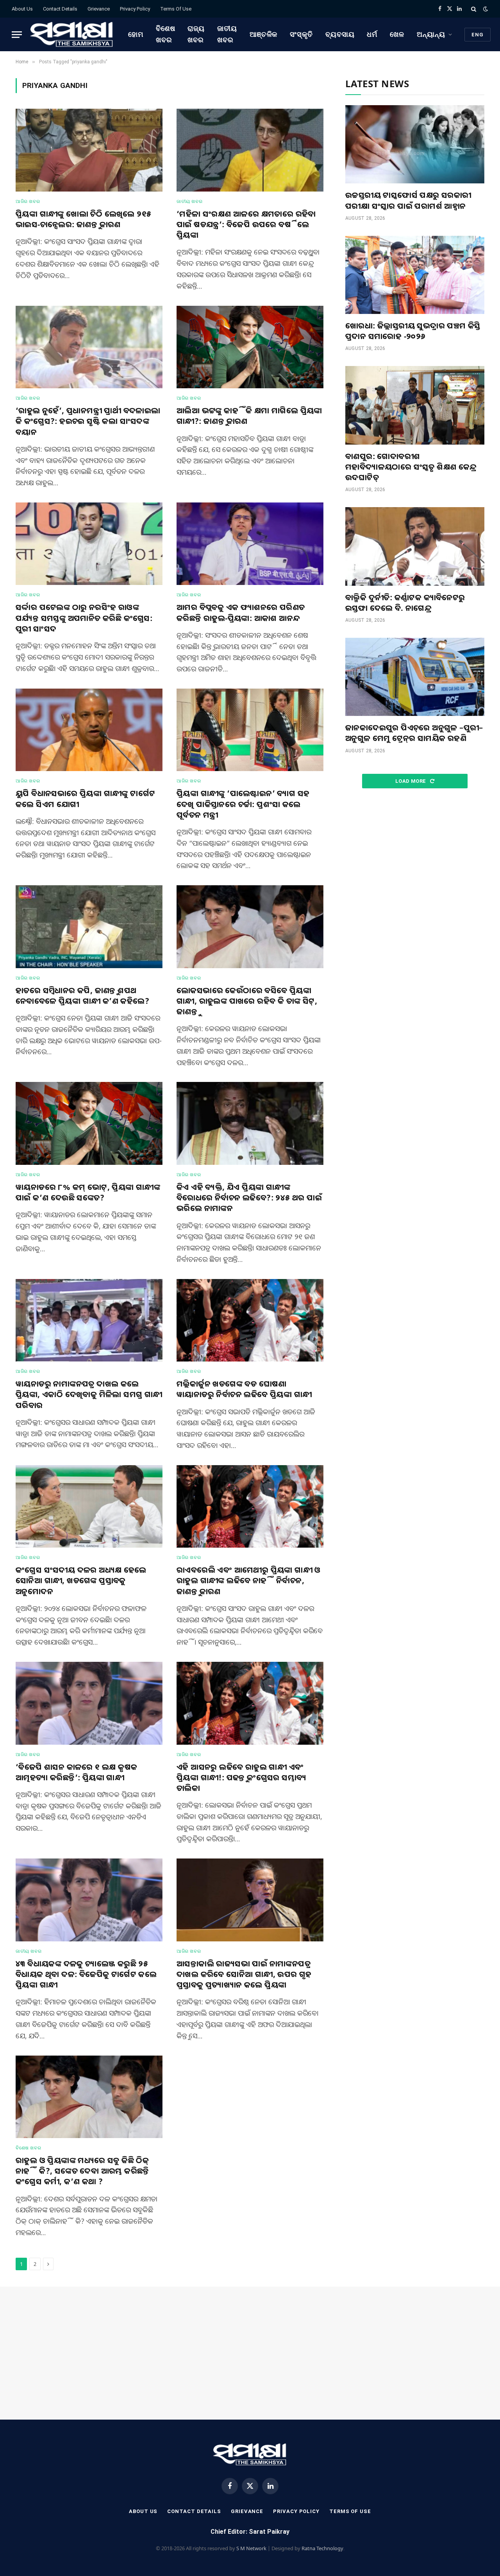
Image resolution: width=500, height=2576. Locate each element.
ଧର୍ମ (372, 34)
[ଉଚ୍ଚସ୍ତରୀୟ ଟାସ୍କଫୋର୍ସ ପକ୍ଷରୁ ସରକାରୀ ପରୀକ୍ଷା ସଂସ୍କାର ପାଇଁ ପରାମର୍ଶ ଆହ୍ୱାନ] (415, 144)
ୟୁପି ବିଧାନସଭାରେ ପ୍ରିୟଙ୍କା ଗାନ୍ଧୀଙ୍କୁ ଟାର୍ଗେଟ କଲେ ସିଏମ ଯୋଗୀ (85, 798)
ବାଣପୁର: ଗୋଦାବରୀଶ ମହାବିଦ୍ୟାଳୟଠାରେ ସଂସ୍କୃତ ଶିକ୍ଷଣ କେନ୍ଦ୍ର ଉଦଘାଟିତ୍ (411, 467)
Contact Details (60, 9)
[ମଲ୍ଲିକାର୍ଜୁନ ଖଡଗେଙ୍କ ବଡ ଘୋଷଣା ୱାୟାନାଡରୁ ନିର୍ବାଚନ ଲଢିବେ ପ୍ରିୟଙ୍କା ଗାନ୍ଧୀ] (250, 1320)
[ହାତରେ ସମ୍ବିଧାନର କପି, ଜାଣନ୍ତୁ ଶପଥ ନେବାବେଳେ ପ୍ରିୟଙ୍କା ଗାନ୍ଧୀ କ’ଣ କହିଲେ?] (89, 927)
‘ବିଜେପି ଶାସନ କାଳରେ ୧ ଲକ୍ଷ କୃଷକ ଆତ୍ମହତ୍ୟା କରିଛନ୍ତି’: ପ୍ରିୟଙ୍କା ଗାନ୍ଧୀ (76, 1772)
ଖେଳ (397, 34)
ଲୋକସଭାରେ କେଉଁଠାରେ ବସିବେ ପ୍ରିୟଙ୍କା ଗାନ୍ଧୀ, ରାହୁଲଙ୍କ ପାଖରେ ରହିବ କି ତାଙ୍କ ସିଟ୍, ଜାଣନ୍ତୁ (247, 1001)
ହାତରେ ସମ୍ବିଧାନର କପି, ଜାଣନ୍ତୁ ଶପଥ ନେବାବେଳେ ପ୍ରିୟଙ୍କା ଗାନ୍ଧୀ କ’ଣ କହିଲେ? (82, 996)
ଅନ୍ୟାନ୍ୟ (431, 34)
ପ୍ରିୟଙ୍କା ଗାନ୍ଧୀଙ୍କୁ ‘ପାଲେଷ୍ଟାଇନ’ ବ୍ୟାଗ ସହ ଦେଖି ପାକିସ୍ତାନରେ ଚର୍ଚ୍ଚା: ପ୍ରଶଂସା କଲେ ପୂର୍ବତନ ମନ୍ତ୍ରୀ (243, 804)
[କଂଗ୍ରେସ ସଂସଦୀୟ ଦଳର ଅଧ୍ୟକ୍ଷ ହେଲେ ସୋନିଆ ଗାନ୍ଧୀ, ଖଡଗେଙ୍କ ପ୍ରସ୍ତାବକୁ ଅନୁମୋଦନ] (89, 1507)
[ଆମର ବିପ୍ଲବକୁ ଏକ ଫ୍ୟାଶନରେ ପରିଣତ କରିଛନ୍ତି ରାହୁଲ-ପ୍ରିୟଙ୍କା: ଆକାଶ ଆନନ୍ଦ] (250, 544)
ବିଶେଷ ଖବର (166, 34)
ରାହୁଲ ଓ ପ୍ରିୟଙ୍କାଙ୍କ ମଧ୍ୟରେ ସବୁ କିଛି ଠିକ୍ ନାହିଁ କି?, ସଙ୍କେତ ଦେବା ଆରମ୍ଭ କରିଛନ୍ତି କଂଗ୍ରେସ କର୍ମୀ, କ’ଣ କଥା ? (82, 2171)
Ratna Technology (322, 2548)
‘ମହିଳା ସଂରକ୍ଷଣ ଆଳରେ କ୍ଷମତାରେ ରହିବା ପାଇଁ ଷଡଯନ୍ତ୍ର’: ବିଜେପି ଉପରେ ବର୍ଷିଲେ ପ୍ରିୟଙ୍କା (246, 224)
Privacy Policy (135, 9)
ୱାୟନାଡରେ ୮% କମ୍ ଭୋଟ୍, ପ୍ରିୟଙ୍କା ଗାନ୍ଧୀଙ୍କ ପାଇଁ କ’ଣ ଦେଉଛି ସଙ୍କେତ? (88, 1192)
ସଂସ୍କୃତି (301, 34)
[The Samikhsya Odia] (72, 34)
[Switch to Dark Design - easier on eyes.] (485, 9)
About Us (22, 9)
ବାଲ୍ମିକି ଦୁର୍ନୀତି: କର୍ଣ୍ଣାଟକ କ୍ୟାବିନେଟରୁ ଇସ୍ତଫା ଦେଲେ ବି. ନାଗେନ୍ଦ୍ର (405, 603)
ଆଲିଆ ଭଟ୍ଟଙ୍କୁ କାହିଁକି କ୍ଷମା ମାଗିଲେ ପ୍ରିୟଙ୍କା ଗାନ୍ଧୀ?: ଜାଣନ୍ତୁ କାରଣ (249, 416)
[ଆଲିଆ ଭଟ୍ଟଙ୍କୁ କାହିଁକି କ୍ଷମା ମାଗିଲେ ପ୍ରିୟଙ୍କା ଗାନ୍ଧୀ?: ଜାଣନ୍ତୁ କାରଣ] (250, 347)
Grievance (99, 9)
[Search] (474, 9)
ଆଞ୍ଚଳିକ (264, 34)
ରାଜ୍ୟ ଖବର (196, 34)
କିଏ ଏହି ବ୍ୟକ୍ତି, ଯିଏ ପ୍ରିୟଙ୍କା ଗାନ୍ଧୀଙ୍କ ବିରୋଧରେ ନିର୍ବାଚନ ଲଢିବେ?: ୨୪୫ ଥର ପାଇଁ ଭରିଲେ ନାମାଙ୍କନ (249, 1197)
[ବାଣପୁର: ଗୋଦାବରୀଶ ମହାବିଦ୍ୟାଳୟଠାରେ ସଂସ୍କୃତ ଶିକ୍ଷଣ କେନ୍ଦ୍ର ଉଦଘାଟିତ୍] (415, 405)
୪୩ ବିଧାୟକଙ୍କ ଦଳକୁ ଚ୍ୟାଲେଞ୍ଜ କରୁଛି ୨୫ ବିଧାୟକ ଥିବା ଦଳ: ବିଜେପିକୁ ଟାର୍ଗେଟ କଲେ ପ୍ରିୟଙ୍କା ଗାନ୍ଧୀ (86, 1974)
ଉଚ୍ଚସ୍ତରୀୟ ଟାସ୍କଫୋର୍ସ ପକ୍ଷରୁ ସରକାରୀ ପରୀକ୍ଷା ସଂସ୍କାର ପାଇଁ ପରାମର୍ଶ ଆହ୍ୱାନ (408, 200)
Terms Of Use (176, 9)
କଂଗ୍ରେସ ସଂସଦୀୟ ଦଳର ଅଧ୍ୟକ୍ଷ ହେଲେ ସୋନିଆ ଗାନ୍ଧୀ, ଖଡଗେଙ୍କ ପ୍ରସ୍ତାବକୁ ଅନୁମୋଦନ (81, 1580)
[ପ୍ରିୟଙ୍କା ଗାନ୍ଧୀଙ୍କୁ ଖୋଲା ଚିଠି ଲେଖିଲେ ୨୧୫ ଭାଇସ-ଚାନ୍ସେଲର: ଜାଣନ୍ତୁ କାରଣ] (89, 150)
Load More (411, 781)
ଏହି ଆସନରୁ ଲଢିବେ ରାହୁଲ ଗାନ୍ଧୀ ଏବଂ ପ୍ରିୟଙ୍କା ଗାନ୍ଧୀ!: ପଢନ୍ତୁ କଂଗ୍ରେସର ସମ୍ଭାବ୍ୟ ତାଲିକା (241, 1777)
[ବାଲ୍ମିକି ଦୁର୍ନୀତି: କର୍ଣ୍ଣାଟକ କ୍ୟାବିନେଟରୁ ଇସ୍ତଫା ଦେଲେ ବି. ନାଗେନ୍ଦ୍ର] (415, 546)
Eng (478, 35)
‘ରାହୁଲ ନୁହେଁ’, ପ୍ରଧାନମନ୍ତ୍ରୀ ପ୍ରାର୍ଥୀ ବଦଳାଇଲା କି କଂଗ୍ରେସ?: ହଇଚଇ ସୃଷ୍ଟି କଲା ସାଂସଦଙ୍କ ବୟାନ (88, 421)
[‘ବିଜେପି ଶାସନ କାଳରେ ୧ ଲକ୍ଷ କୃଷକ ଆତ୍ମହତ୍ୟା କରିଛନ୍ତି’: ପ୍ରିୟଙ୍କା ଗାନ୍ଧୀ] (89, 1703)
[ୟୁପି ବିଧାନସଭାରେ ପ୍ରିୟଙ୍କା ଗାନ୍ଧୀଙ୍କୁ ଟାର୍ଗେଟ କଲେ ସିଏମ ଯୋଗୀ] (89, 730)
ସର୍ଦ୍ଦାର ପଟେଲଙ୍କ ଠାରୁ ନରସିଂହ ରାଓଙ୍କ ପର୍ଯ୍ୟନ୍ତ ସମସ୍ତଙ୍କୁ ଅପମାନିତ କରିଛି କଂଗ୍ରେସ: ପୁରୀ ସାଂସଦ (84, 618)
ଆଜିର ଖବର (28, 201)
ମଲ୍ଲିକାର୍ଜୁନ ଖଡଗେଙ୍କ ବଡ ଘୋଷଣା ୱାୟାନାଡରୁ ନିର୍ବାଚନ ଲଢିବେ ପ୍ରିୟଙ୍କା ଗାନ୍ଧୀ (244, 1389)
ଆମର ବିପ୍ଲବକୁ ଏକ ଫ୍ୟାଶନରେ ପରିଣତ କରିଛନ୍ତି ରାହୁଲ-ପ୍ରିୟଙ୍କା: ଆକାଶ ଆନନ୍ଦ (241, 612)
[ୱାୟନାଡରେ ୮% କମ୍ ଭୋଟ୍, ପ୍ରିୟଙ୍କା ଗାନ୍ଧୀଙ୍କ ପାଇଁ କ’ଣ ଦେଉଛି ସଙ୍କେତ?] (89, 1123)
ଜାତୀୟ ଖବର (227, 34)
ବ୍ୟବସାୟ (340, 34)
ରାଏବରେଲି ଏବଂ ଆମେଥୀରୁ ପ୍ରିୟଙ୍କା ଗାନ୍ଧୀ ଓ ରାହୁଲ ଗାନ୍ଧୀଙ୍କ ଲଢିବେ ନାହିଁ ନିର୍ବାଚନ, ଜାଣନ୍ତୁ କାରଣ (249, 1580)
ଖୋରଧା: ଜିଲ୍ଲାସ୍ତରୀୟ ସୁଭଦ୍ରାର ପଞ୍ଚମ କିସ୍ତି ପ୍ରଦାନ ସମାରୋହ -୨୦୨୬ (413, 331)
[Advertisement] (415, 861)
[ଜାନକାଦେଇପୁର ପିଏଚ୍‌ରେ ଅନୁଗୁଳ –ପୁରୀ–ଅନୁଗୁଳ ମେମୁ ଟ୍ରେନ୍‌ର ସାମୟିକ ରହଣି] (415, 677)
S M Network (251, 2548)
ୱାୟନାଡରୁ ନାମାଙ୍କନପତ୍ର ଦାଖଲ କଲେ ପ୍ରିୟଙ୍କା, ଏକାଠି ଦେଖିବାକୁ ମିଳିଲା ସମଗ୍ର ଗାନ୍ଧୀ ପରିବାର (89, 1394)
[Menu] (17, 35)
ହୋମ (136, 34)
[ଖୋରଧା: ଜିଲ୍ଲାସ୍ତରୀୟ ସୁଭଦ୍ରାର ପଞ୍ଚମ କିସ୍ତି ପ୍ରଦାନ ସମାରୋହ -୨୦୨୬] (415, 275)
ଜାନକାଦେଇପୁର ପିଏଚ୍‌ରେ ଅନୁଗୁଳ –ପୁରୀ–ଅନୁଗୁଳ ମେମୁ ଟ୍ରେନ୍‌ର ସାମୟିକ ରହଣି (414, 733)
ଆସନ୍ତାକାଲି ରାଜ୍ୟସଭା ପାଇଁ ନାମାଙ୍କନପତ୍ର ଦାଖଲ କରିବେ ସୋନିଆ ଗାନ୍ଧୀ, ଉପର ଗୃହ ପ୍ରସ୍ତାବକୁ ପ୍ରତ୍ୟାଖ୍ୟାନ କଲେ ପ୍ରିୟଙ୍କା (244, 1974)
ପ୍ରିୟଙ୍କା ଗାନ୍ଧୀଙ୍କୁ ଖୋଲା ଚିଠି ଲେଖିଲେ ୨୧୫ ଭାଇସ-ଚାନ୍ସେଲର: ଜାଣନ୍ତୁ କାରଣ (83, 219)
